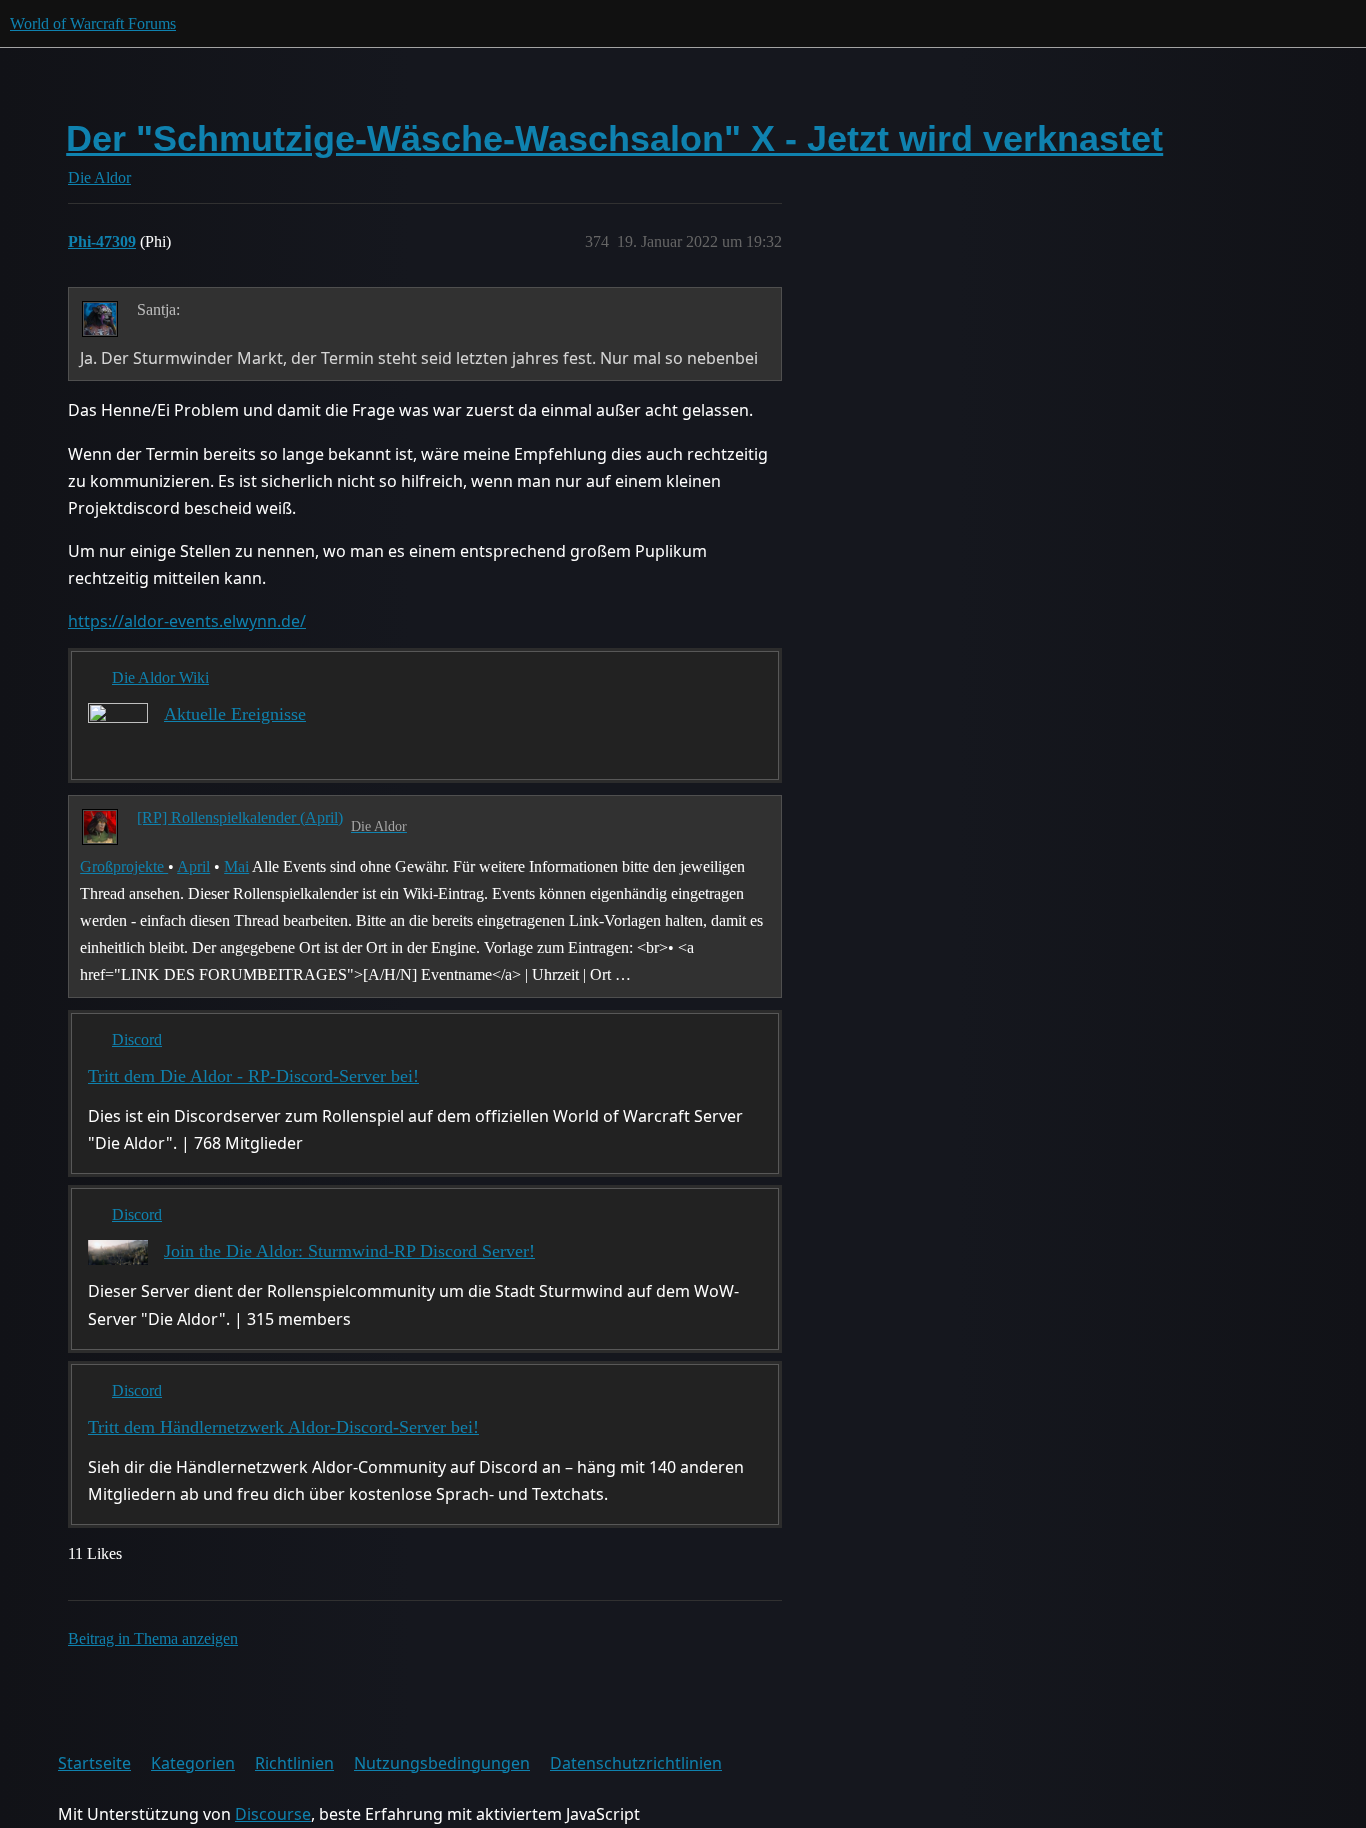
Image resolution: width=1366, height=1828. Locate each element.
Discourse (273, 1814)
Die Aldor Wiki (160, 677)
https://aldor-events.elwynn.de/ (187, 621)
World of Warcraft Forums (93, 23)
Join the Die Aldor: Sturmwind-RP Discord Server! (349, 1251)
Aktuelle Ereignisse (235, 714)
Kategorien (193, 1763)
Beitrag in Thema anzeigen (153, 1638)
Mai (236, 866)
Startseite (94, 1763)
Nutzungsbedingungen (442, 1763)
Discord (137, 1039)
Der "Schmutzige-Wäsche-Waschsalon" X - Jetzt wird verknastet (614, 138)
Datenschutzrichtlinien (636, 1763)
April (193, 866)
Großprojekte (124, 866)
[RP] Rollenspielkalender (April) (240, 817)
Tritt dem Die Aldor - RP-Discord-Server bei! (253, 1076)
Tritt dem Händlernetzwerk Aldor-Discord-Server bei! (283, 1427)
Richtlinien (294, 1763)
